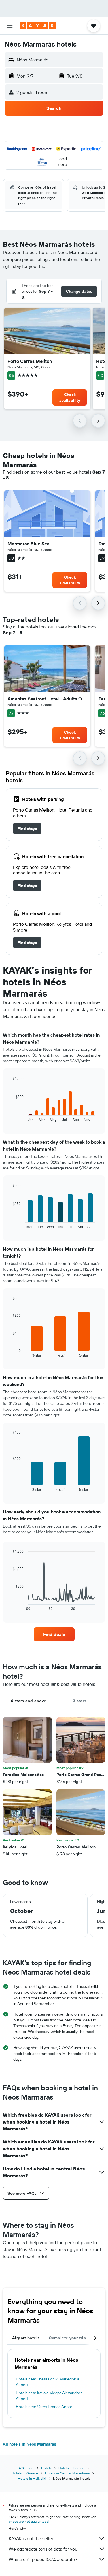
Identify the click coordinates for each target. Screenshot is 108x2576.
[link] (27, 829)
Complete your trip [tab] (67, 2338)
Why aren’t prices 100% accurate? (43, 2559)
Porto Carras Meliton (30, 361)
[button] (10, 26)
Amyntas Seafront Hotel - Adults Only (47, 699)
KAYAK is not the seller (31, 2538)
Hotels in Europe (72, 2468)
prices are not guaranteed (29, 2521)
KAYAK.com (25, 2468)
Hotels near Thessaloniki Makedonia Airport (48, 2382)
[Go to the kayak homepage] (38, 26)
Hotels (46, 2468)
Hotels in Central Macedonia (67, 2473)
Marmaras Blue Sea (29, 544)
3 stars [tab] (80, 1701)
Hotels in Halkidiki (32, 2478)
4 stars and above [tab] (28, 1701)
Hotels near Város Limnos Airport (45, 2407)
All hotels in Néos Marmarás (30, 2444)
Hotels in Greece (25, 2473)
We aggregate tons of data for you (43, 2549)
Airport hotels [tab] (26, 2338)
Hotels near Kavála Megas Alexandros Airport (49, 2396)
